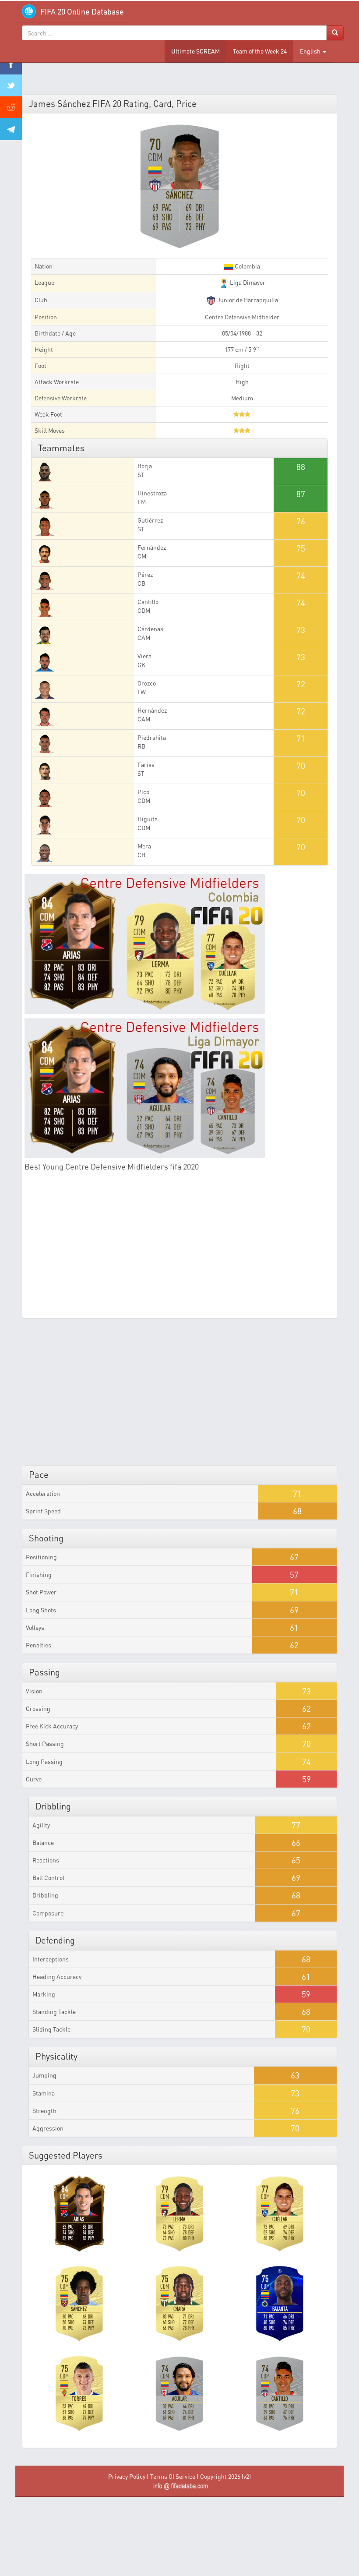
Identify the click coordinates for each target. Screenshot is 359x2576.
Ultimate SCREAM (195, 51)
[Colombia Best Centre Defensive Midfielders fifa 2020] (179, 944)
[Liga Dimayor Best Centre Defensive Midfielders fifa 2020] (179, 1088)
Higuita (148, 819)
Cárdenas (150, 629)
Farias (146, 765)
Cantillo (148, 602)
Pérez (145, 574)
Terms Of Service (173, 2476)
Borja (145, 466)
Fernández (152, 547)
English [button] (311, 51)
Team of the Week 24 (260, 51)
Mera (144, 846)
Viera (144, 656)
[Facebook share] (11, 64)
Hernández (152, 710)
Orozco (147, 683)
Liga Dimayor (247, 282)
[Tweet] (11, 85)
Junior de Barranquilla (247, 300)
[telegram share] (11, 129)
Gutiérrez (150, 520)
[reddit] (11, 107)
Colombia (247, 266)
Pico (143, 792)
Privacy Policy (127, 2476)
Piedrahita (152, 737)
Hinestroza (152, 493)
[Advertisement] (179, 1250)
